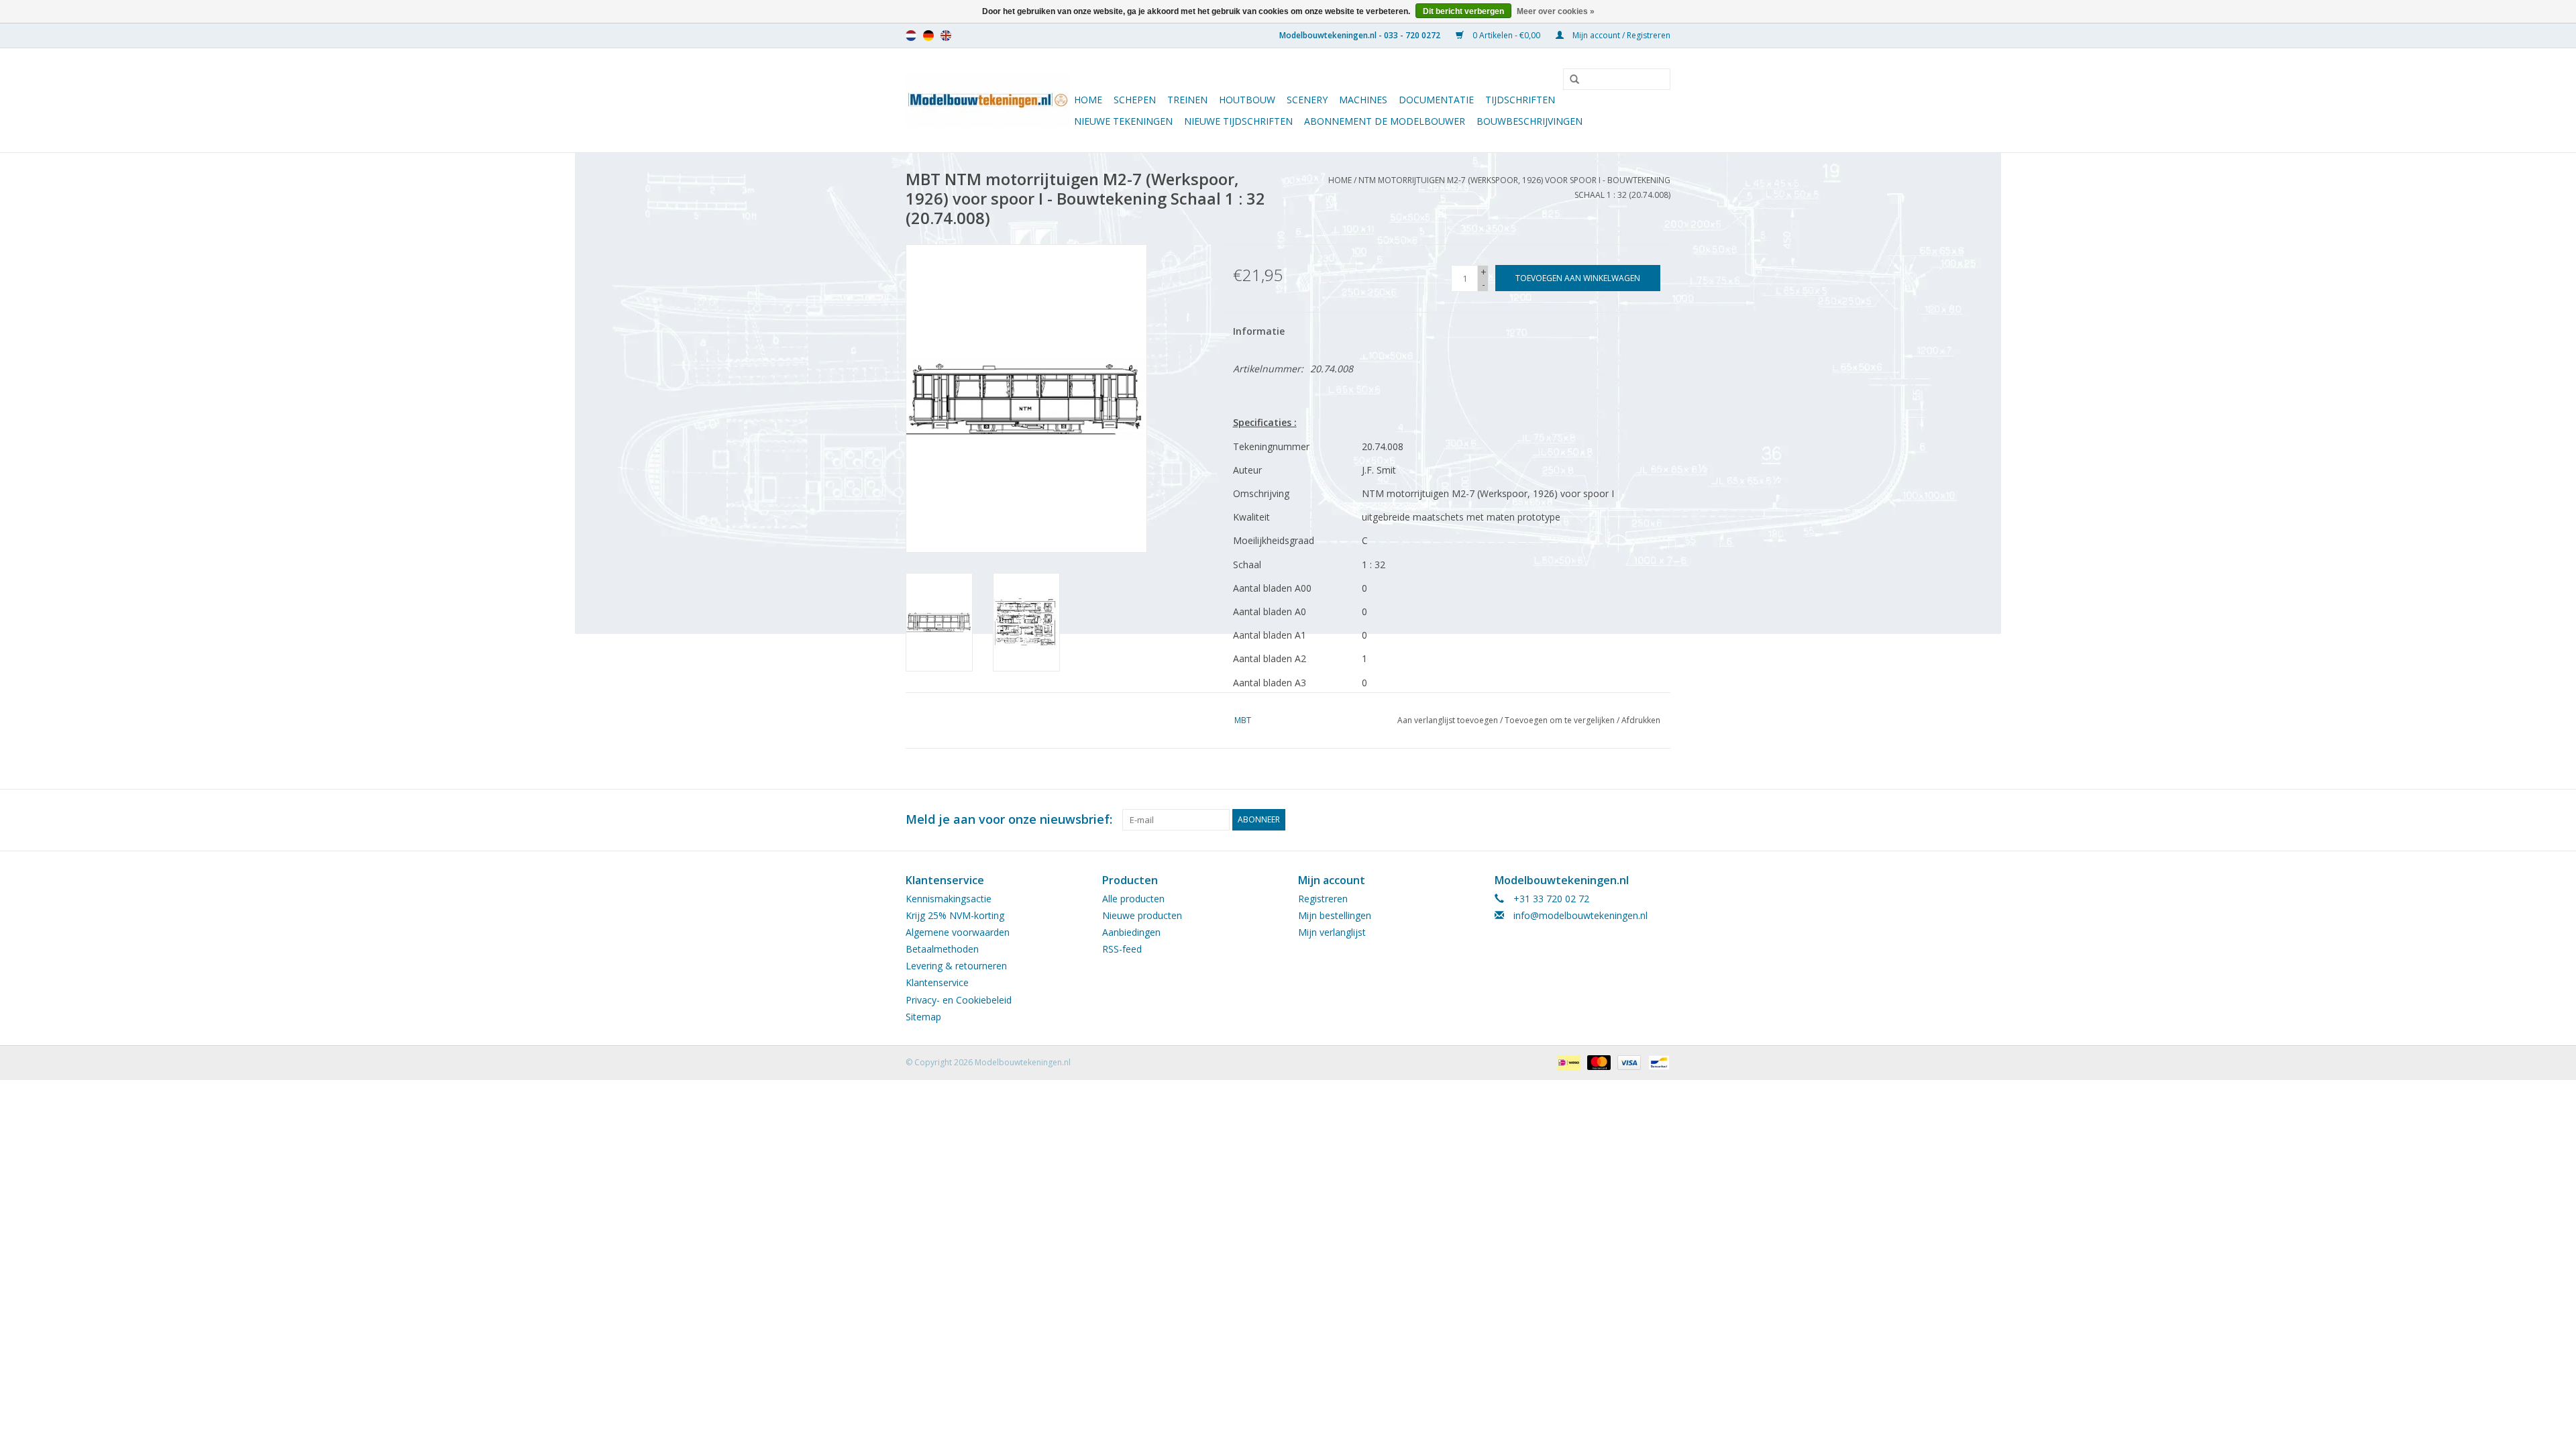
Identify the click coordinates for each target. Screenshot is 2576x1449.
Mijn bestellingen (1335, 915)
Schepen (1135, 100)
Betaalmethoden (942, 949)
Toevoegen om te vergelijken (1561, 720)
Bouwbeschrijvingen (1529, 121)
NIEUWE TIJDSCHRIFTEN (1238, 121)
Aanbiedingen (1131, 932)
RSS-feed (1122, 949)
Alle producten (1133, 899)
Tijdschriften (1520, 100)
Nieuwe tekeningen (1123, 121)
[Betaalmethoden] (1567, 1062)
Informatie (1259, 331)
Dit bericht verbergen (1463, 11)
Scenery (1307, 100)
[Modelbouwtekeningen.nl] (988, 100)
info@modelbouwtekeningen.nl (1580, 915)
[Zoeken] (1570, 80)
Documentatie (1436, 100)
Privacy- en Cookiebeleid (959, 1000)
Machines (1363, 100)
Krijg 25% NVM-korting (955, 915)
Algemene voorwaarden (958, 932)
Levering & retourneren (956, 966)
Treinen (1187, 100)
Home (1088, 100)
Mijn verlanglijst (1332, 932)
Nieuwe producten (1142, 915)
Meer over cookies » (1556, 11)
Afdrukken (1641, 720)
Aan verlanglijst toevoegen (1448, 720)
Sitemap (923, 1017)
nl (911, 36)
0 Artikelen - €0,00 (1506, 35)
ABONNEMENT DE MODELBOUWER (1385, 121)
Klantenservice (937, 982)
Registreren (1323, 899)
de (928, 36)
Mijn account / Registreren (1620, 35)
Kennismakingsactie (949, 899)
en (946, 36)
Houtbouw (1247, 100)
